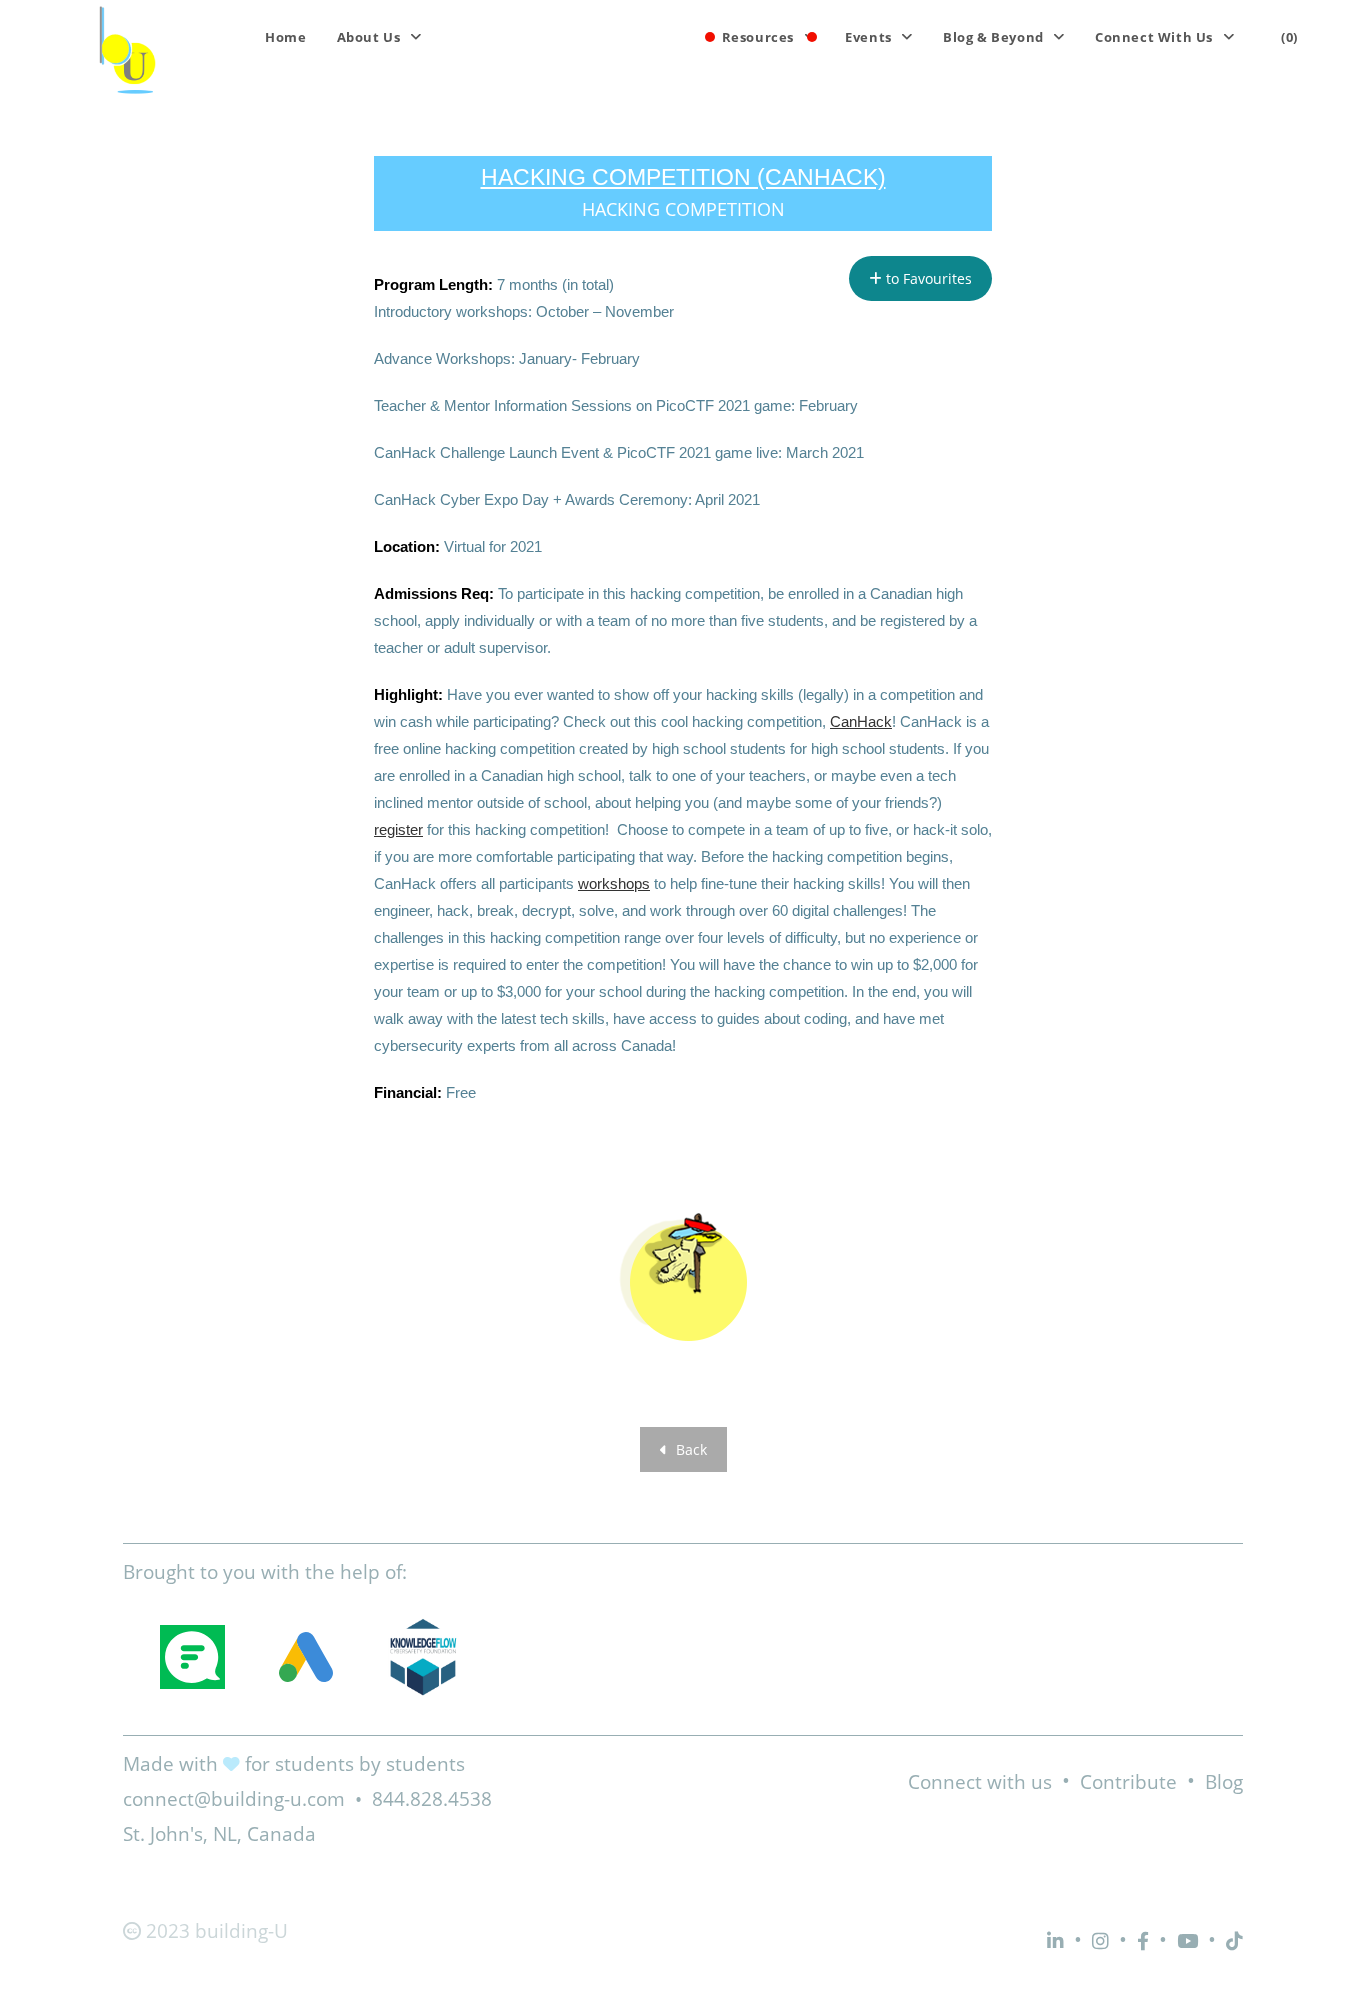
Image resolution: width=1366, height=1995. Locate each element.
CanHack (861, 721)
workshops (614, 883)
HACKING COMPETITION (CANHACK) (683, 177)
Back (689, 1449)
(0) (1289, 37)
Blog (1224, 1782)
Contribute (1128, 1782)
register (398, 829)
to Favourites (927, 278)
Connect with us (980, 1782)
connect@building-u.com (234, 1799)
